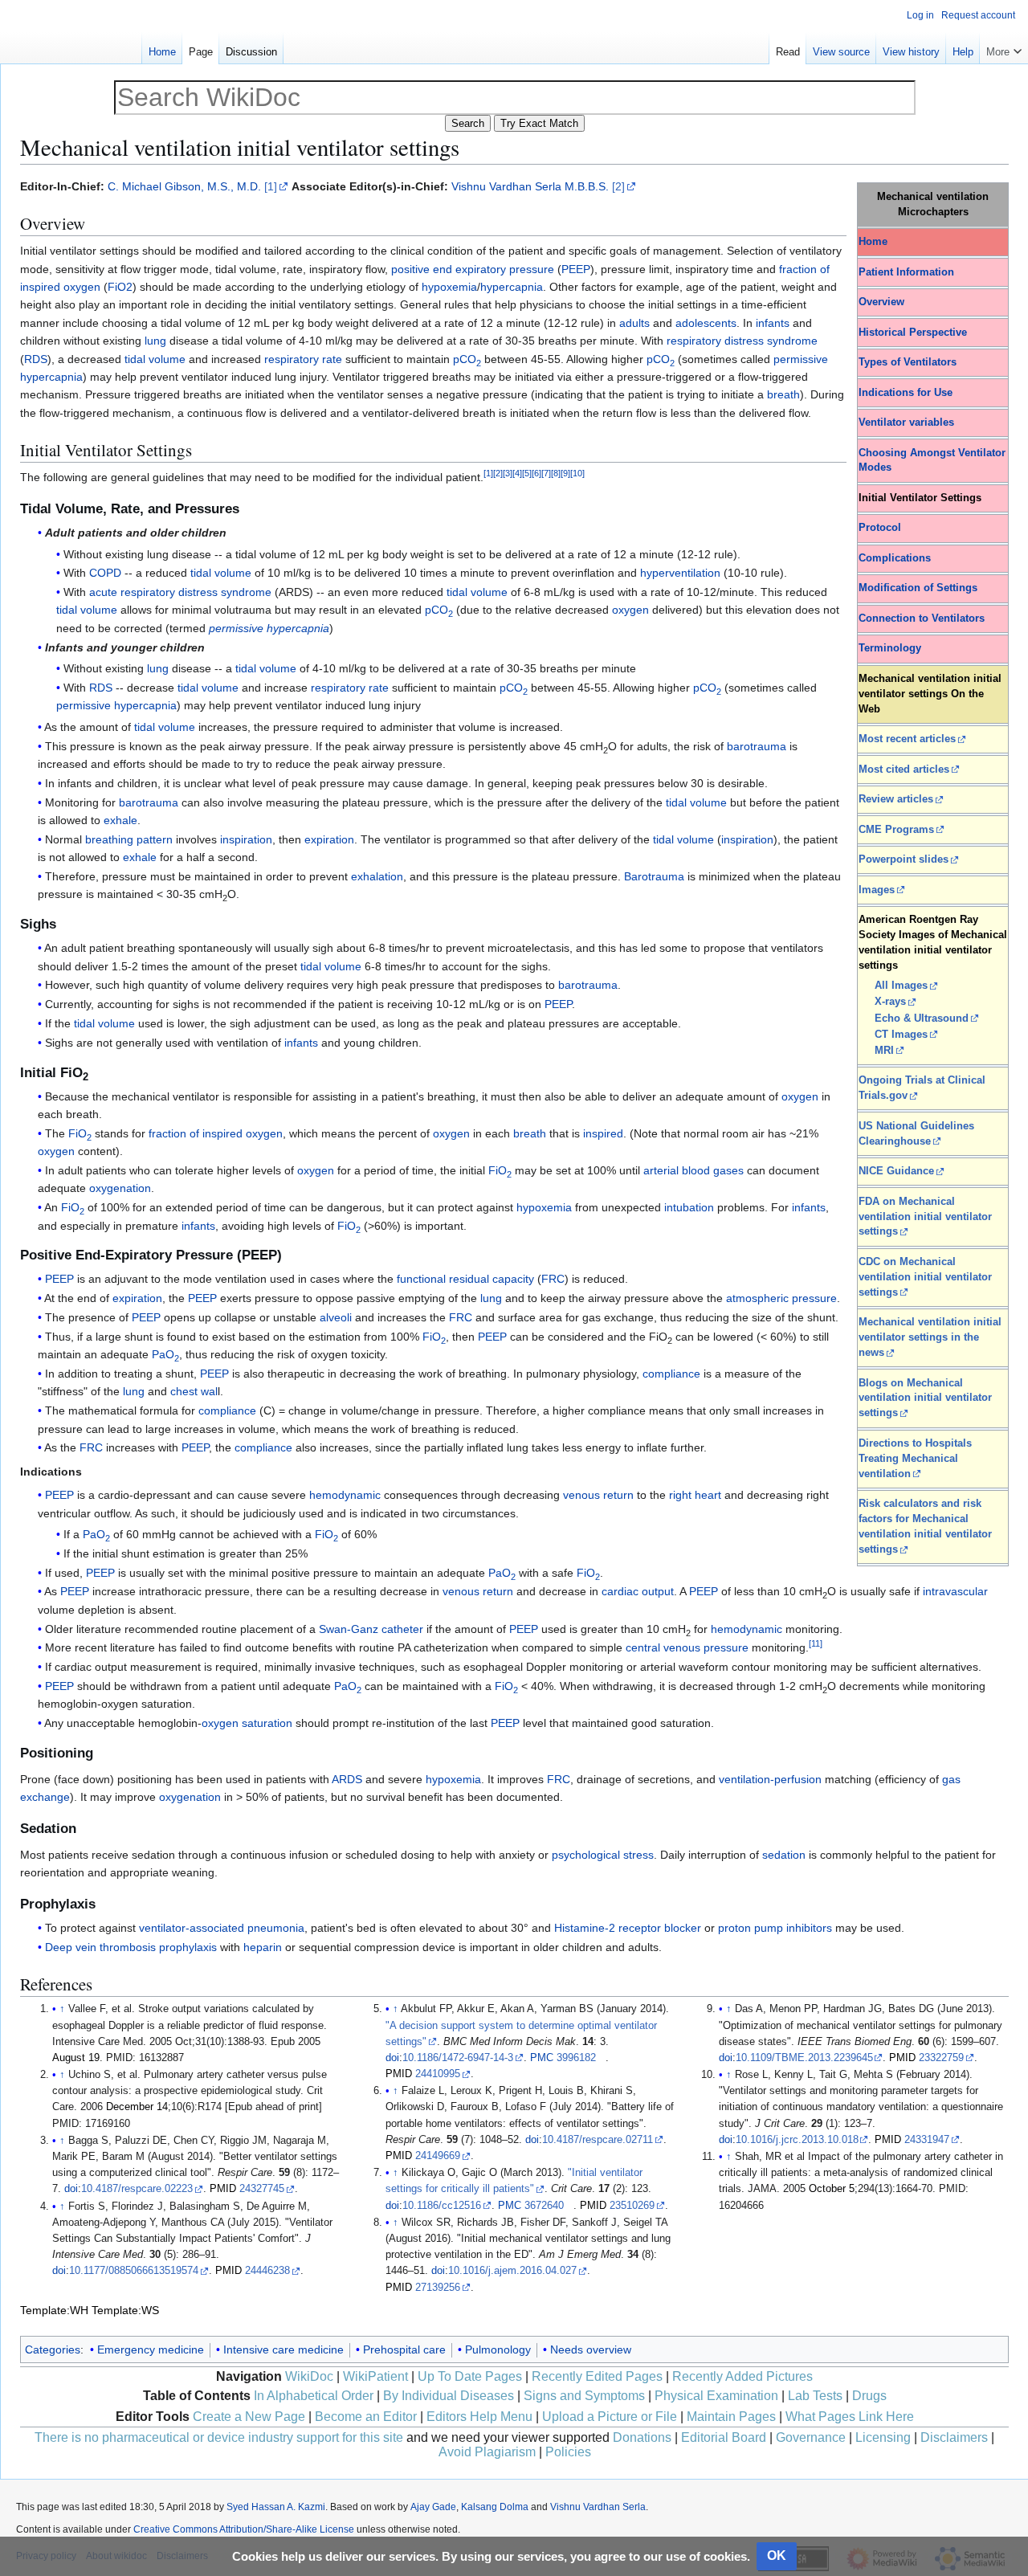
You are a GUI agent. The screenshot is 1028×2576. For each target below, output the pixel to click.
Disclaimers (954, 2437)
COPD (105, 573)
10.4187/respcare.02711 (598, 2140)
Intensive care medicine (284, 2349)
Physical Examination (716, 2396)
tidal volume (155, 359)
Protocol (880, 528)
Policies (568, 2452)
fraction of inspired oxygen (216, 1133)
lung (155, 341)
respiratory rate (303, 359)
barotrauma (757, 746)
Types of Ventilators (908, 362)
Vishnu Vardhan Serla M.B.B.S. (530, 186)
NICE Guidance (896, 1171)
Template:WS (125, 2310)
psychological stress (603, 1855)
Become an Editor (366, 2417)
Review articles (896, 799)
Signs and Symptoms (584, 2396)
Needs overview (591, 2349)
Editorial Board (724, 2437)
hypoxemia (449, 287)
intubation (689, 1207)
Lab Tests (815, 2396)
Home (873, 242)
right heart (695, 1495)
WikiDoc (309, 2376)
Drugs (869, 2396)
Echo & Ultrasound (922, 1019)
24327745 (262, 2189)
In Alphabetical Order (314, 2396)
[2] (618, 186)
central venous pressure (687, 1647)
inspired (603, 1133)
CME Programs (896, 830)
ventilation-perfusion (770, 1779)
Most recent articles (907, 739)
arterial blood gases (693, 1170)
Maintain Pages (731, 2417)
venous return (598, 1495)
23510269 (632, 2206)
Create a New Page (249, 2417)
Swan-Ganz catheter (371, 1629)
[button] (1004, 48)
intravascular (955, 1591)
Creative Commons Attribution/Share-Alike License (244, 2529)
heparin (263, 1947)
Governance (811, 2437)
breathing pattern (129, 839)
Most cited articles (904, 770)
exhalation (377, 876)
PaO (165, 1354)
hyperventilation (680, 573)
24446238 (267, 2271)
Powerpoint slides (904, 859)
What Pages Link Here (850, 2417)
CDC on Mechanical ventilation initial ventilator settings (925, 1277)
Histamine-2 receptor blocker (628, 1928)
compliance (671, 1374)
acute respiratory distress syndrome (180, 592)
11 (816, 1644)
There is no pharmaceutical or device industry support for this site (219, 2437)
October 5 (832, 2189)
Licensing (883, 2437)
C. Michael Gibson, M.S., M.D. (184, 186)
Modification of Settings (918, 588)
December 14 (137, 2107)
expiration (329, 839)
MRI (884, 1051)
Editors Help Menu (479, 2417)
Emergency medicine (151, 2349)
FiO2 (120, 287)
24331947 (927, 2140)
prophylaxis (188, 1947)
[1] (271, 186)
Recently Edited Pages (597, 2376)
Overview (881, 302)
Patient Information (906, 272)
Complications (895, 558)
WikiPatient (375, 2376)
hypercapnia (512, 287)
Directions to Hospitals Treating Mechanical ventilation (915, 1459)
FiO (80, 1133)
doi (71, 2189)
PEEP (576, 269)
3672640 (544, 2206)
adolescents (706, 323)
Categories (53, 2349)
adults (634, 323)
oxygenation (120, 1188)
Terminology (890, 648)
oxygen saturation (247, 1723)
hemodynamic (345, 1495)
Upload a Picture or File (610, 2417)
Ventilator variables (906, 423)
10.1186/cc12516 (442, 2206)
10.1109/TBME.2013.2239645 (804, 2058)
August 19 (76, 2058)
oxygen (630, 610)
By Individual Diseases (449, 2396)
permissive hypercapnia (269, 628)
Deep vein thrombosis (100, 1947)
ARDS (347, 1779)
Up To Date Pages (470, 2376)
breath (783, 394)
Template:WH (54, 2310)
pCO (467, 359)
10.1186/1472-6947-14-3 (458, 2058)
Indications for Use (906, 393)
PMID (223, 2189)
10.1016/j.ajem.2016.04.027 (512, 2271)
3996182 (576, 2058)
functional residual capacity (465, 1279)
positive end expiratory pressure (473, 269)
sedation (784, 1855)
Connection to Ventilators (922, 618)
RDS (36, 359)
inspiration (246, 839)
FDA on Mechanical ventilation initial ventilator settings (925, 1217)
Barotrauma (654, 876)
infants (773, 323)
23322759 (941, 2058)
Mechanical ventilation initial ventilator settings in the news (930, 1337)
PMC (542, 2058)
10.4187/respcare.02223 (137, 2189)
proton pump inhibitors (775, 1928)
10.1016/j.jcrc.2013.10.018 (797, 2140)
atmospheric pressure (781, 1298)
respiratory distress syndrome (742, 341)
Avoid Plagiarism (487, 2452)
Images (877, 890)
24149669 (438, 2156)
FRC (553, 1279)
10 (577, 473)
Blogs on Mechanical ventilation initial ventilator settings (925, 1398)
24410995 (438, 2074)
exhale (120, 820)
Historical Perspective (913, 333)
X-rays (890, 1002)
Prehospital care (404, 2349)
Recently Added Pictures (742, 2376)
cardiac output (638, 1591)
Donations (642, 2437)
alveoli (336, 1317)
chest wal (194, 1391)
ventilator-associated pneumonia (222, 1928)
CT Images (901, 1035)
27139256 (438, 2288)
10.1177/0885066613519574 (134, 2271)
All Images (901, 986)
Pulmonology (498, 2349)
